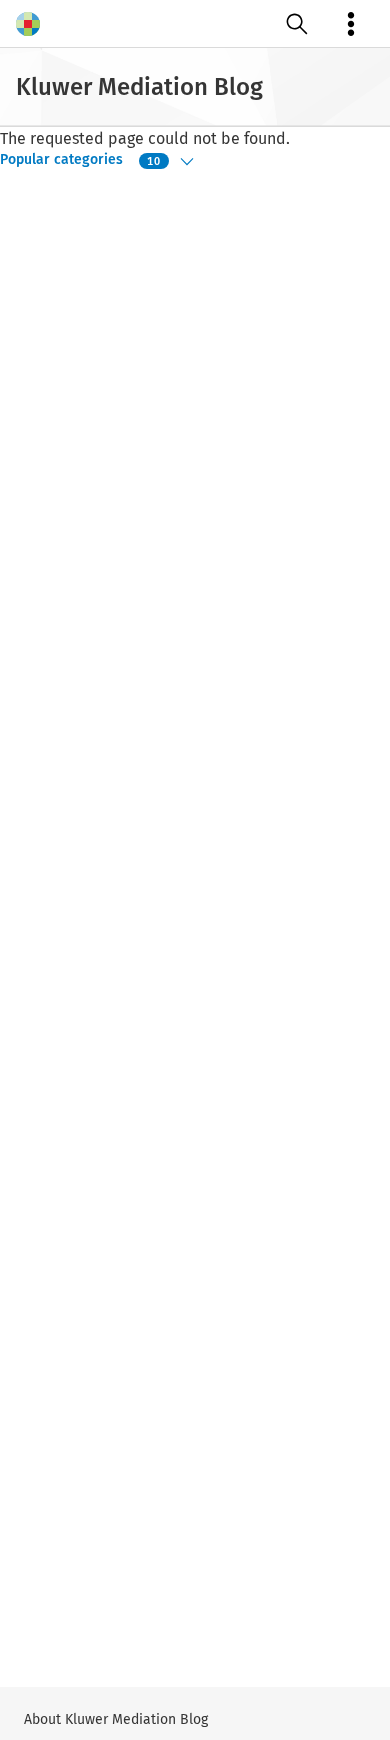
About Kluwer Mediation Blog (116, 1719)
